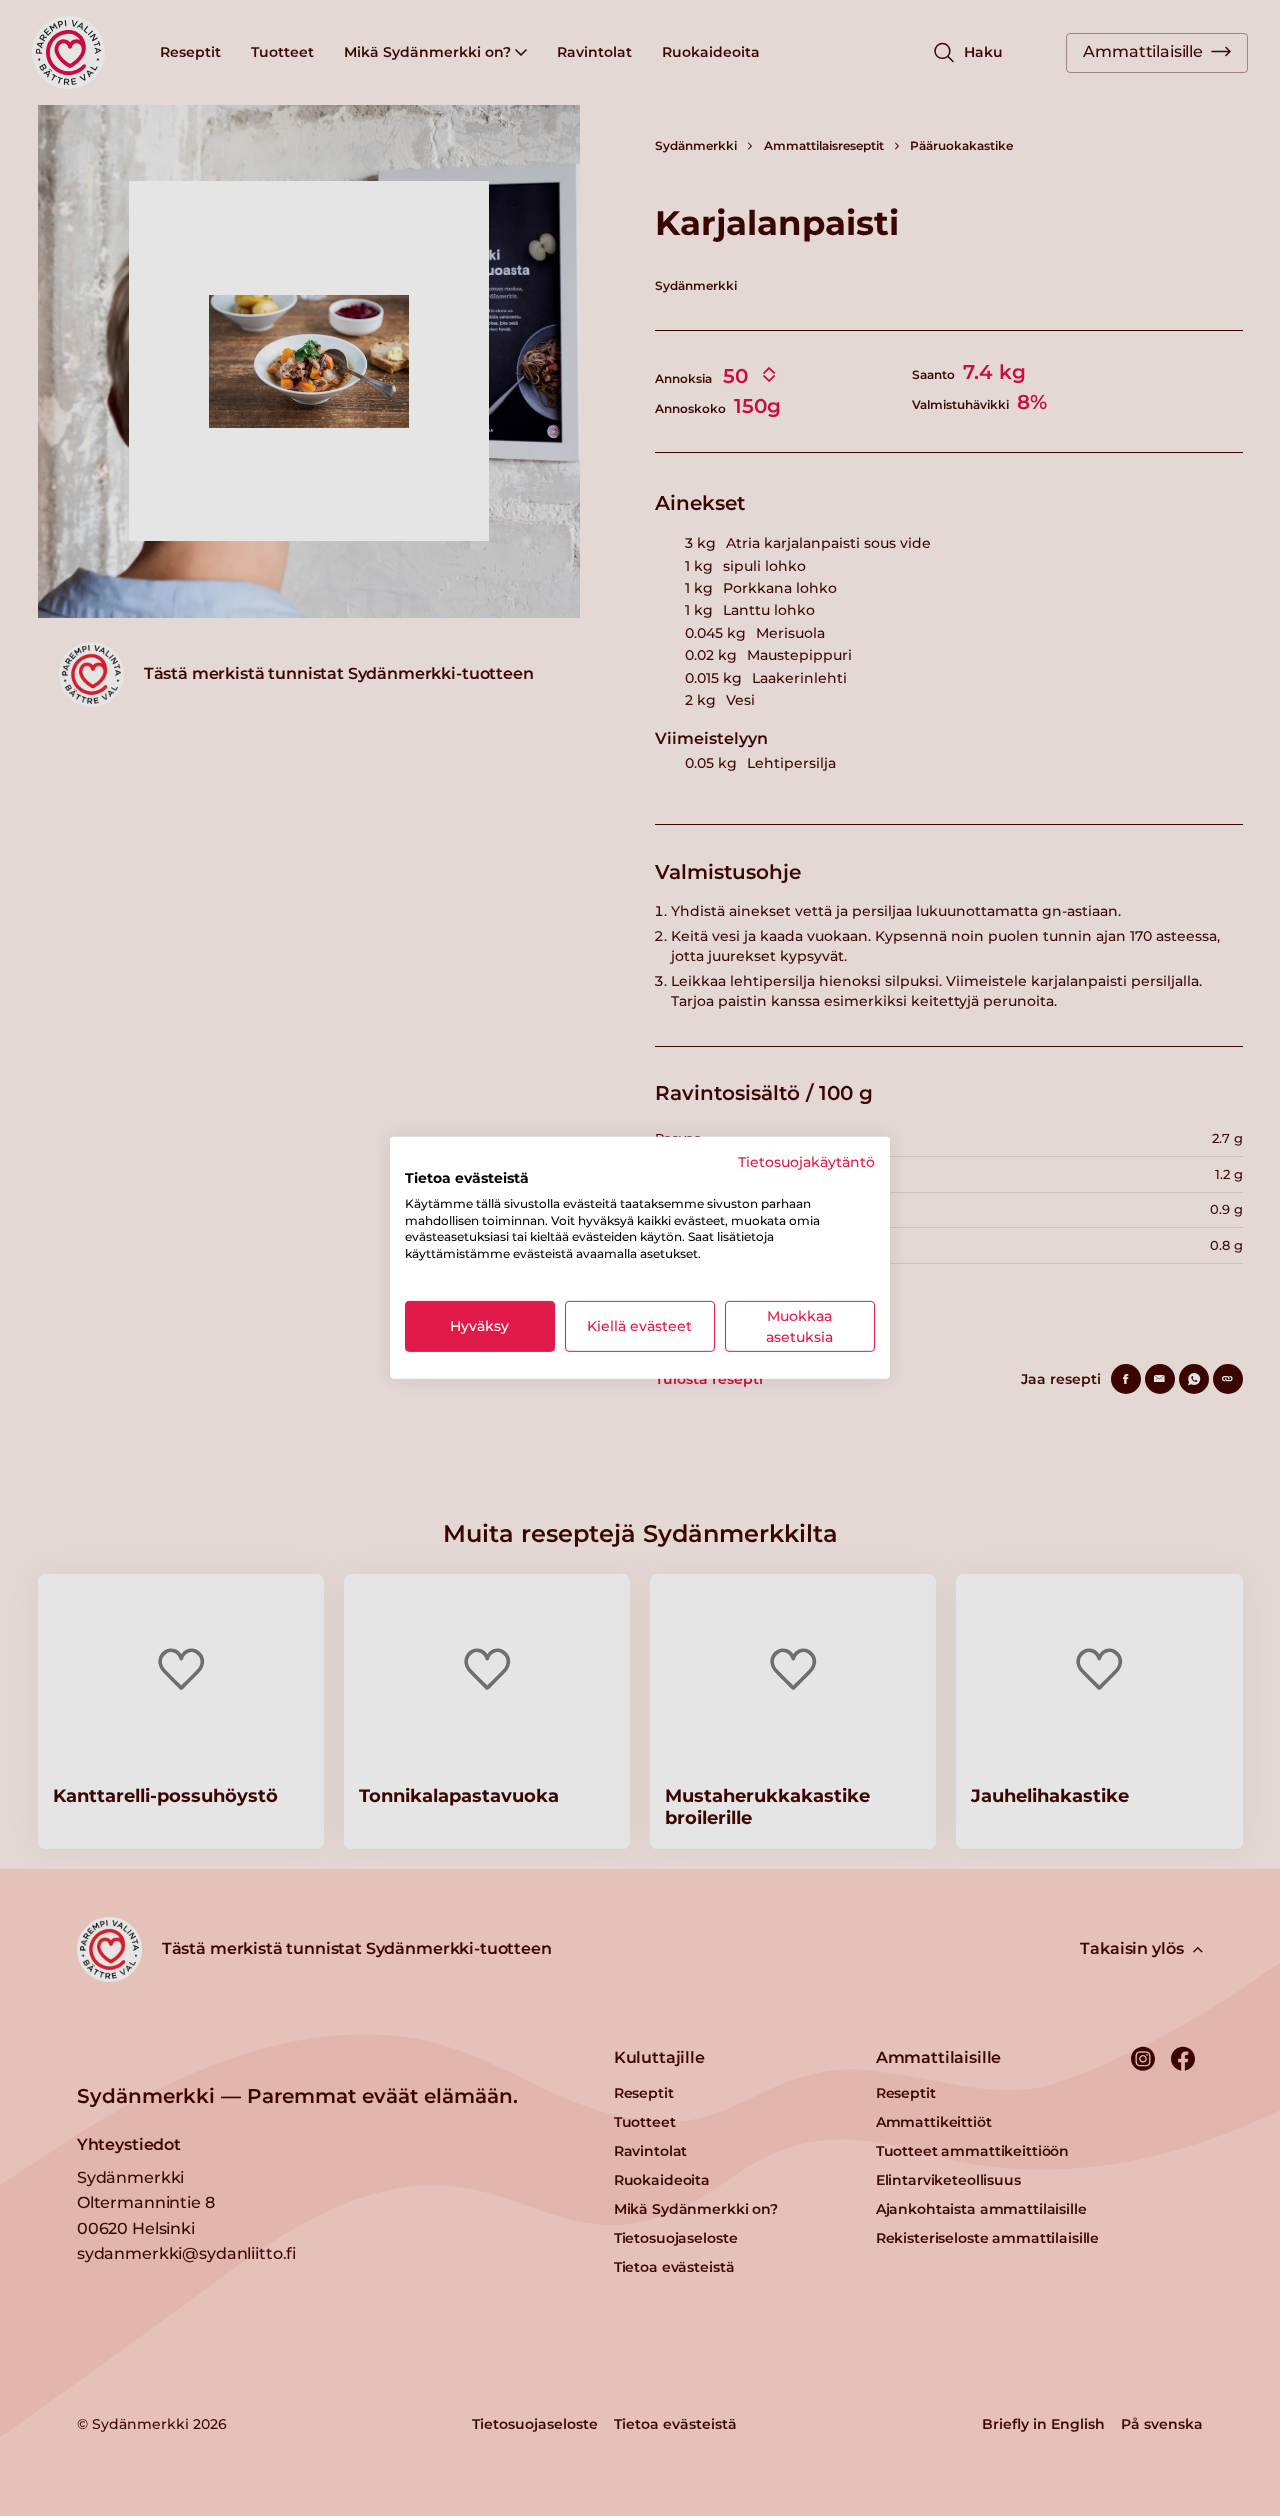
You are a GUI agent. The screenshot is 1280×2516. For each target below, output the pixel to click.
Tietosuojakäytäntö (806, 1162)
